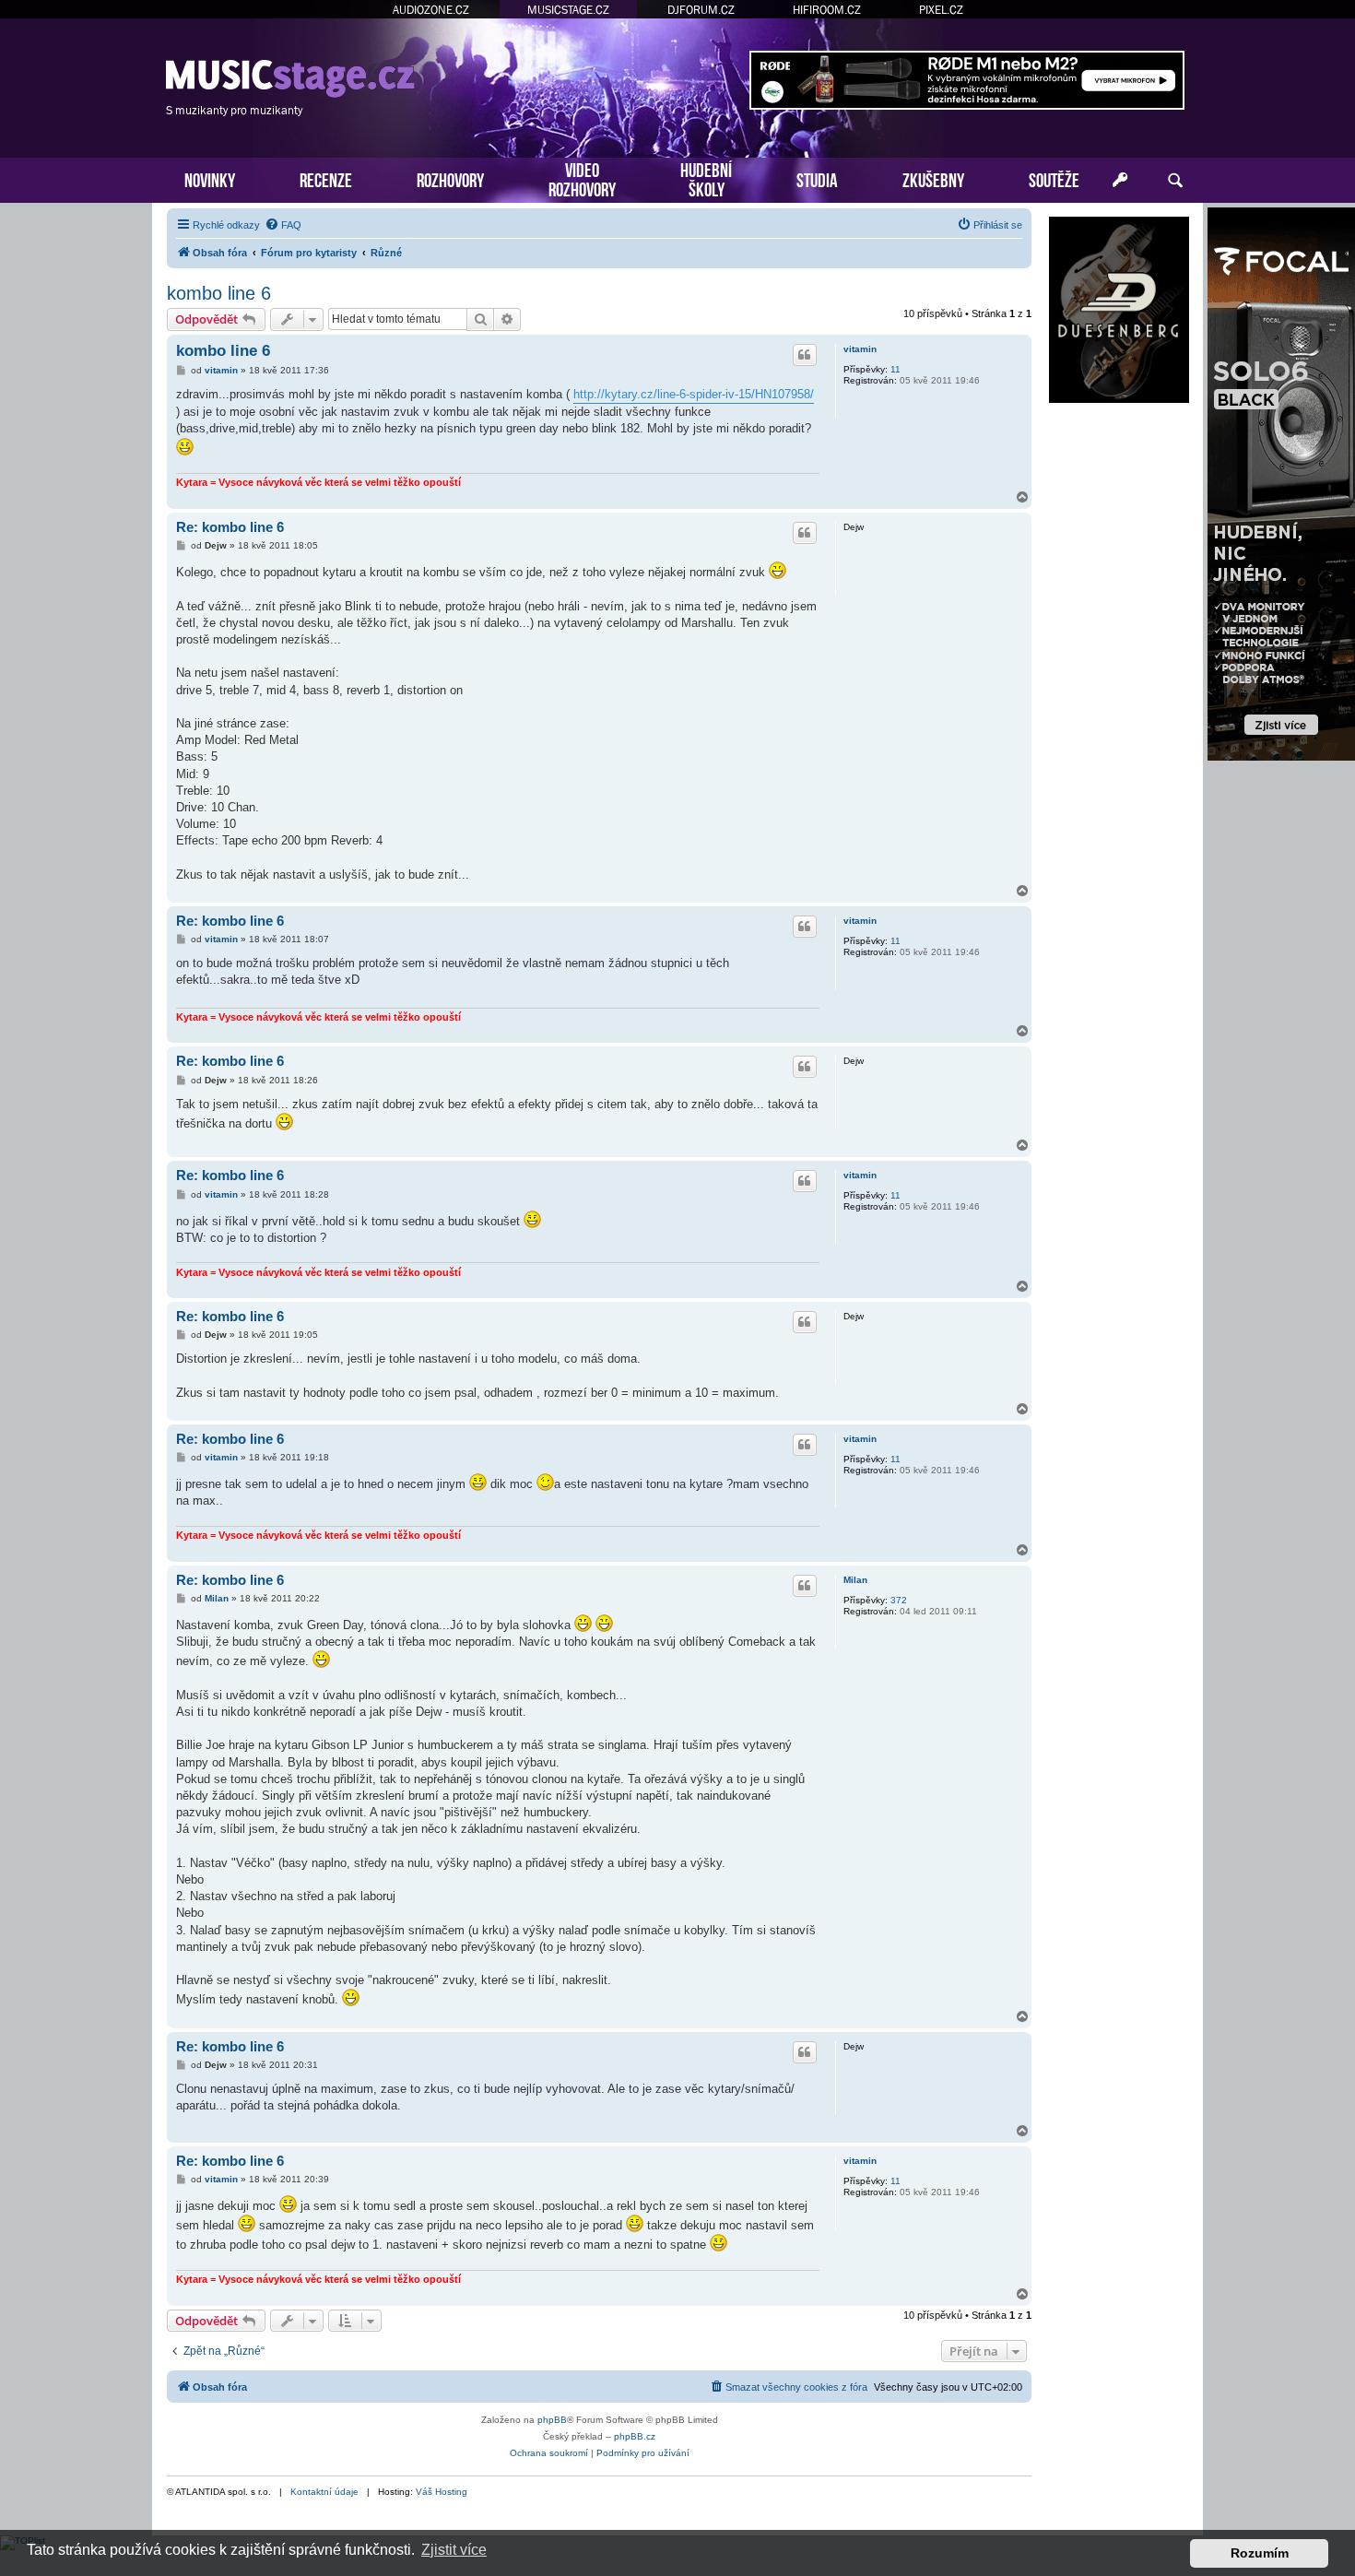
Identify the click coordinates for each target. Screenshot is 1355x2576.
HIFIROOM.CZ (827, 10)
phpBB (552, 2420)
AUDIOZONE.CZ (431, 10)
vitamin (860, 349)
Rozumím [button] (1260, 2553)
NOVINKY (210, 178)
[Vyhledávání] (1175, 181)
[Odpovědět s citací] (805, 355)
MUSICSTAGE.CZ (568, 10)
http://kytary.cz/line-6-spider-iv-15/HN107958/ (694, 394)
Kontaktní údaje (324, 2492)
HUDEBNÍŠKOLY (706, 178)
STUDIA (817, 178)
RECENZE (326, 178)
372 (899, 1600)
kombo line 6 (219, 293)
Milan (855, 1580)
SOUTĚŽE (1054, 178)
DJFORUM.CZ (701, 10)
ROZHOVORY (450, 178)
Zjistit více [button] (454, 2550)
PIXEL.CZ (941, 10)
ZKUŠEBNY (933, 178)
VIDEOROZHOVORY (582, 178)
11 (895, 369)
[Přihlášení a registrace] (1120, 181)
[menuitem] (283, 225)
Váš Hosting (442, 2492)
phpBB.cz (635, 2436)
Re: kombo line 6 (230, 527)
